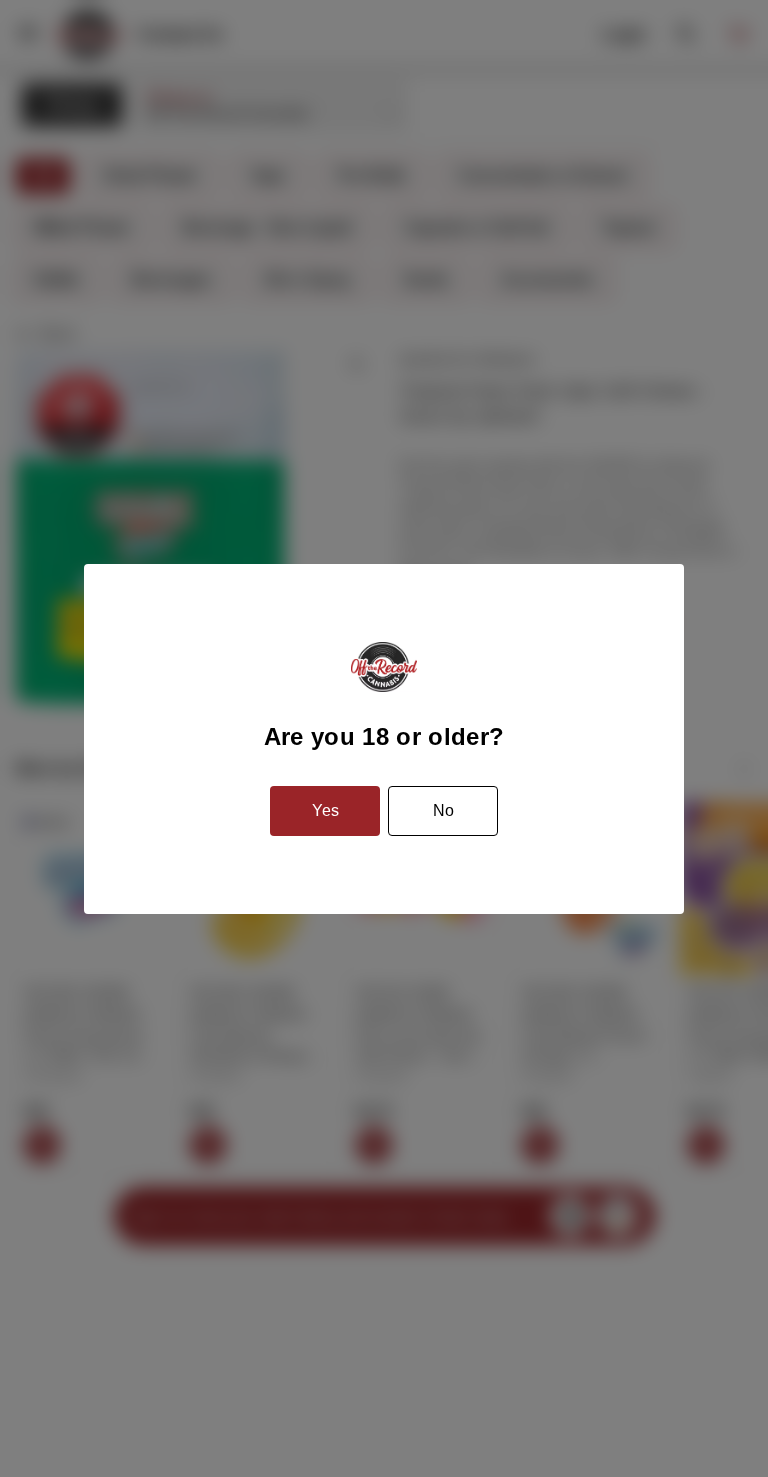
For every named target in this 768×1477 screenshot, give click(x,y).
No (443, 810)
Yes (325, 810)
